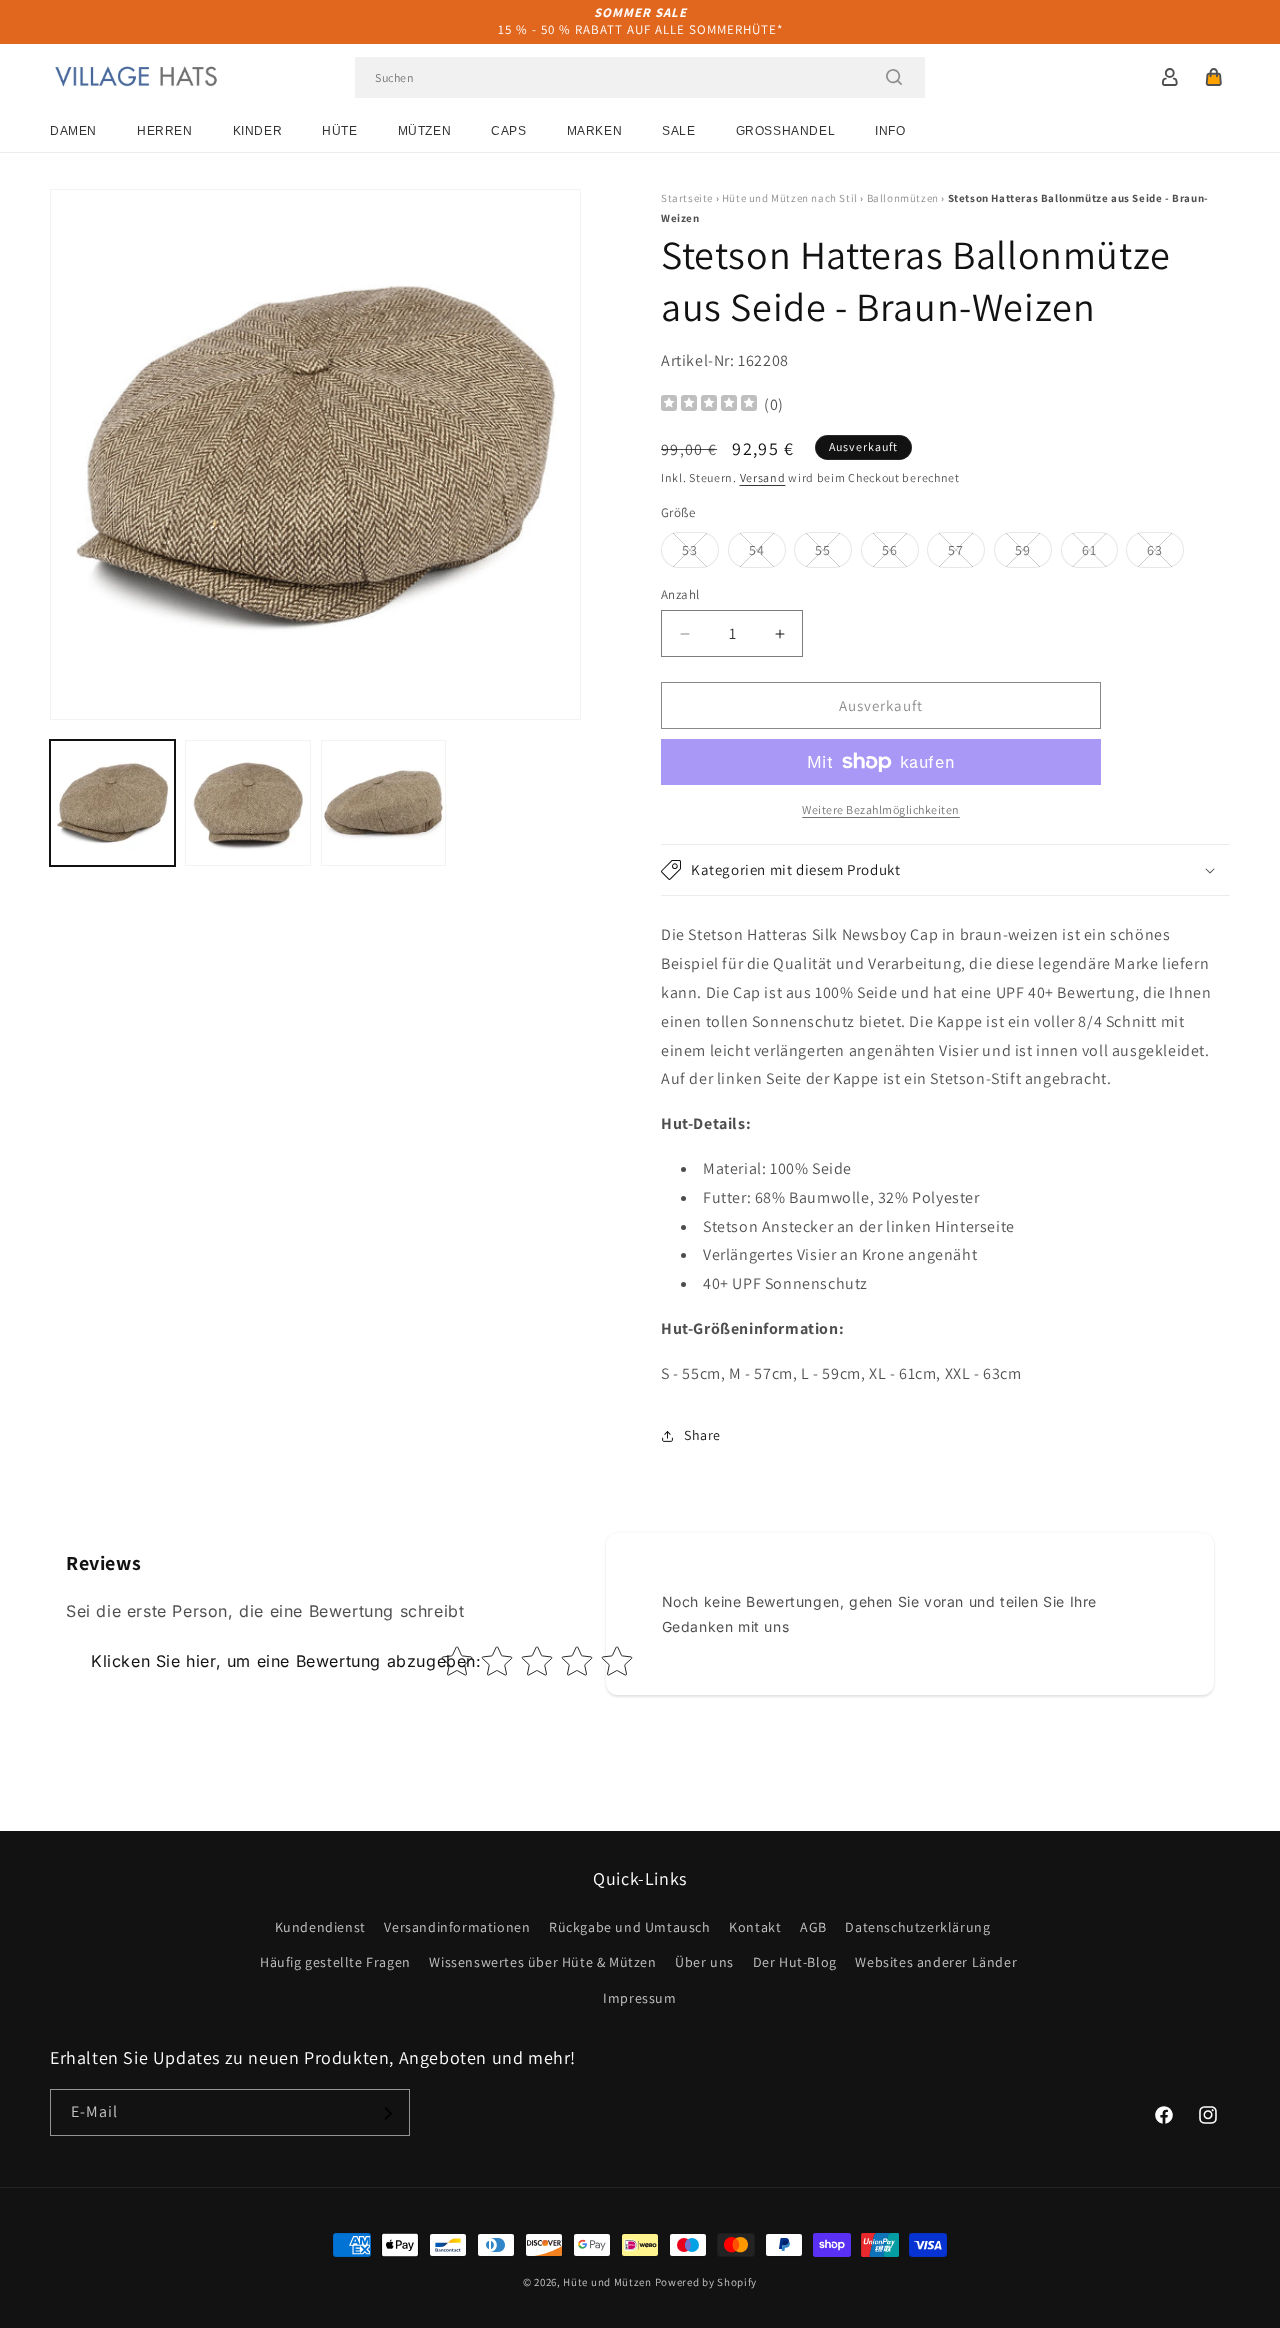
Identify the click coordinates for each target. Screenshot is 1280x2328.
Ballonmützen (903, 198)
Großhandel (786, 131)
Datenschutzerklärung (917, 1928)
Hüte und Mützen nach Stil (790, 198)
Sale (678, 131)
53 (700, 554)
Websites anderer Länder (936, 1963)
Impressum (639, 1998)
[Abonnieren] (387, 2113)
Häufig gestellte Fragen (335, 1963)
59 (1033, 554)
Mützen (425, 131)
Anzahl (680, 594)
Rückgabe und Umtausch (630, 1928)
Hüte (339, 131)
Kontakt (755, 1928)
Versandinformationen (457, 1928)
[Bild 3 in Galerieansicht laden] (383, 802)
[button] (1214, 77)
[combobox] (640, 77)
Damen (73, 131)
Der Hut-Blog (795, 1963)
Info (890, 131)
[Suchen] (894, 77)
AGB (813, 1928)
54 (767, 554)
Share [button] (702, 1435)
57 (966, 554)
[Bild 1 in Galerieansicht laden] (112, 802)
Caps (508, 131)
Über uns (704, 1963)
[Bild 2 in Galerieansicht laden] (247, 802)
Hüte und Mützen (607, 2282)
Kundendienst (320, 1928)
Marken (595, 131)
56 (900, 554)
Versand (763, 477)
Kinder (258, 131)
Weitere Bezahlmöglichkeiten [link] (881, 809)
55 (833, 554)
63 (1165, 554)
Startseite (687, 198)
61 (1100, 554)
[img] (709, 405)
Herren (165, 131)
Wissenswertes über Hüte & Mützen (542, 1963)
